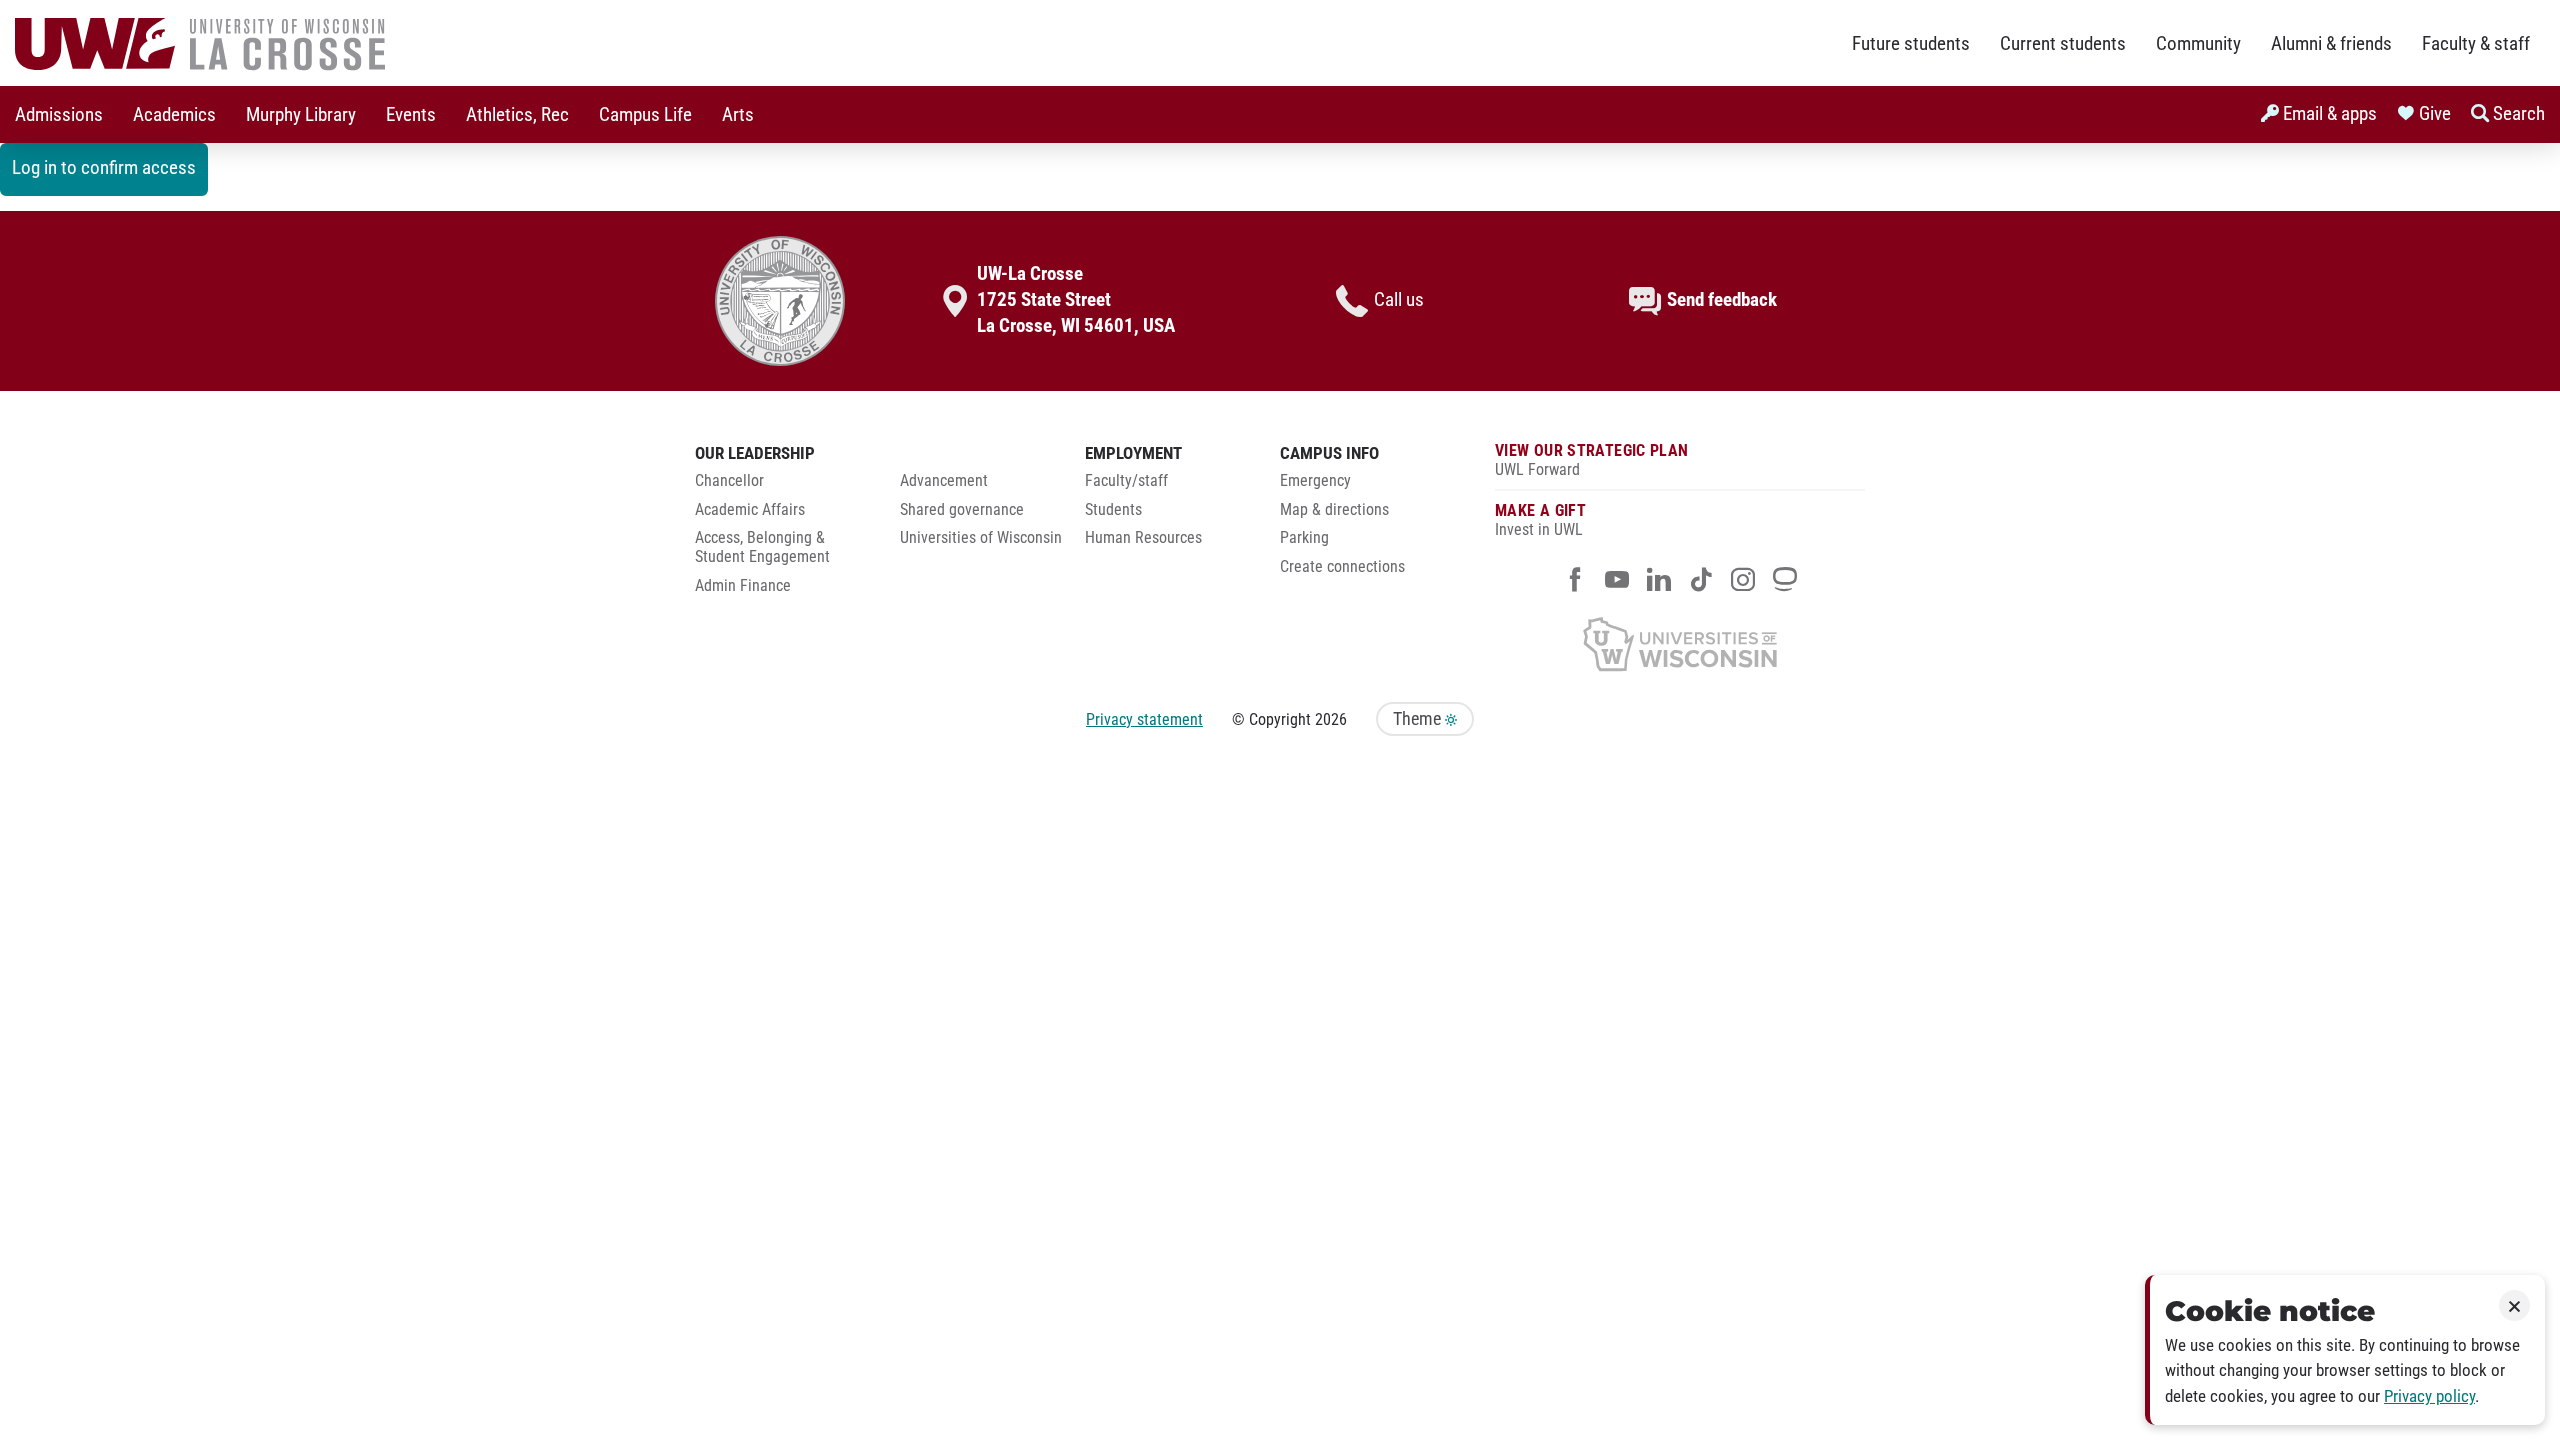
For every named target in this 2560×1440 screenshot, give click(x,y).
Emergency (1315, 481)
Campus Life (645, 115)
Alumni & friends (2331, 44)
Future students (1911, 44)
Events (411, 115)
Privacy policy (2429, 1396)
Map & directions (1334, 510)
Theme (1419, 719)
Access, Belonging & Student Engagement (762, 547)
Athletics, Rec (517, 115)
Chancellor (729, 481)
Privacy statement (1144, 719)
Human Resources (1143, 538)
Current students (2063, 44)
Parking (1304, 538)
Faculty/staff (1126, 481)
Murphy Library (301, 115)
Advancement (944, 481)
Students (1113, 510)
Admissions (59, 115)
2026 (1331, 719)
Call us (1399, 300)
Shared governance (962, 510)
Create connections (1342, 567)
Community (2198, 44)
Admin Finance (743, 586)
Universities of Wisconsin (981, 538)
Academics (174, 115)
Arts (738, 115)
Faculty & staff (2476, 44)
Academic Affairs (750, 510)
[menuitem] (59, 114)
